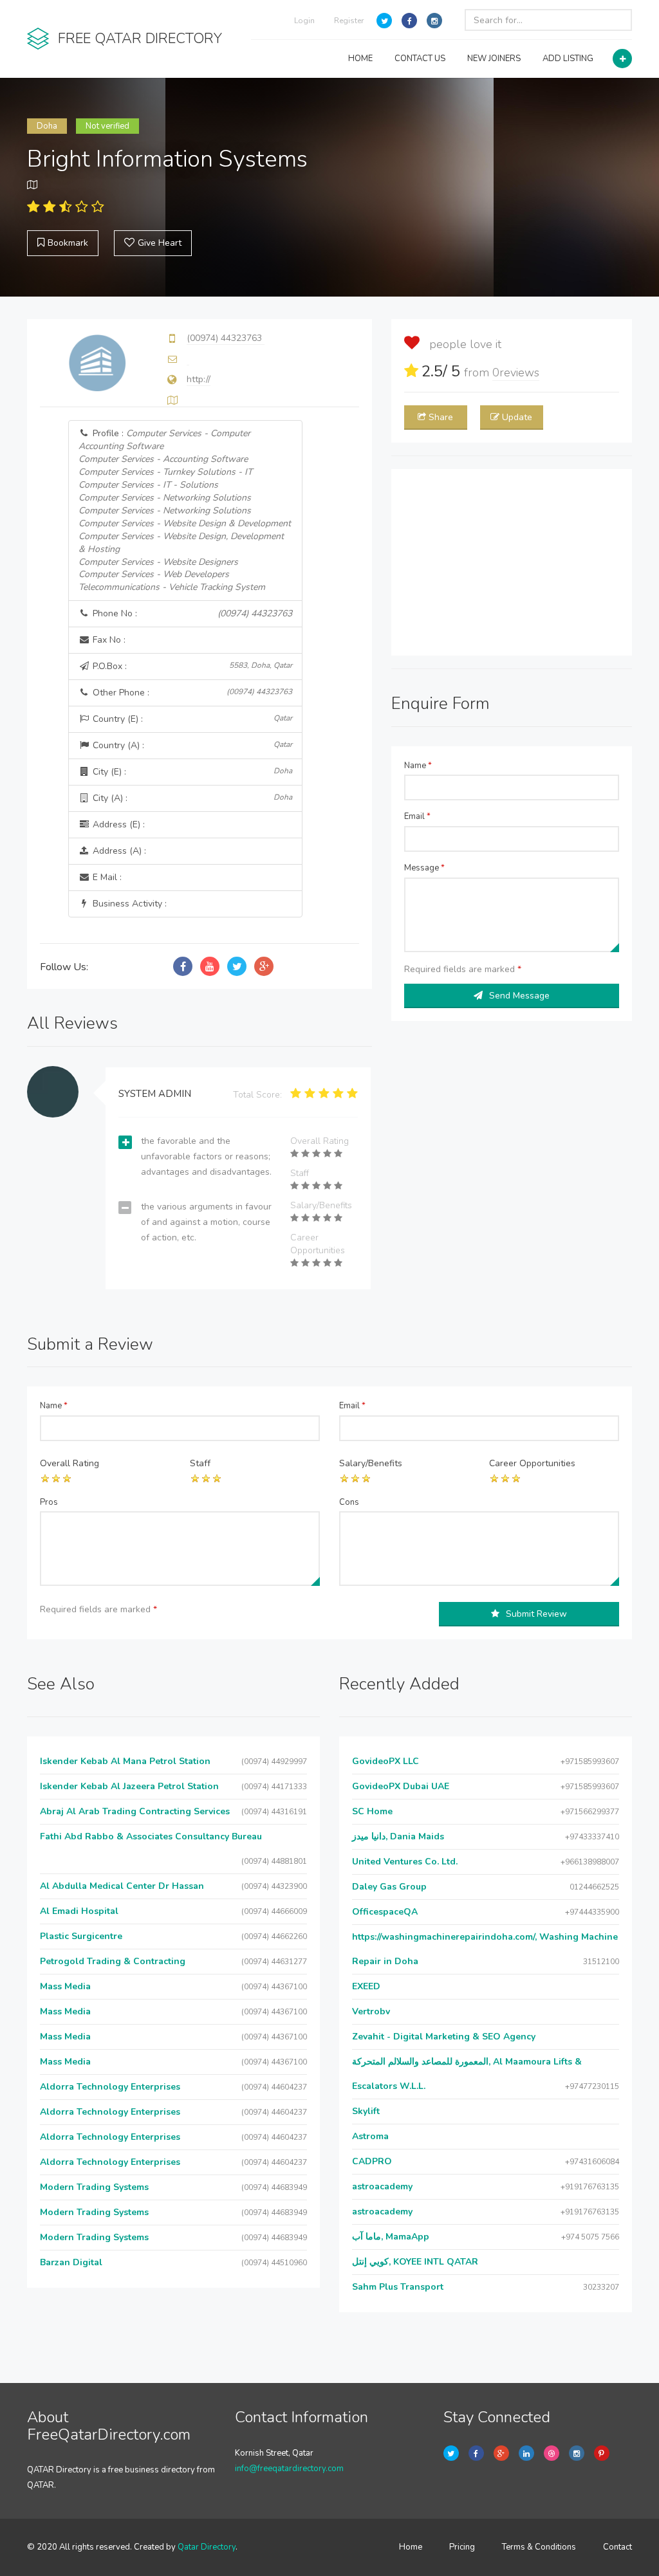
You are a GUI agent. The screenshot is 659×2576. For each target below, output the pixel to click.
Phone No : (191, 613)
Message (424, 868)
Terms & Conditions (539, 2547)
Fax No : (108, 640)
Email (417, 816)
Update (517, 417)
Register (349, 21)
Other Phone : (191, 693)
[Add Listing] (622, 59)
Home (411, 2547)
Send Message (519, 996)
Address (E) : (117, 824)
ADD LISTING (568, 59)
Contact (617, 2547)
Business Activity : (128, 904)
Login (304, 21)
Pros (49, 1502)
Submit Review (536, 1614)
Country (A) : (191, 745)
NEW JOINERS (494, 59)
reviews (516, 373)
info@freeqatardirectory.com (289, 2469)
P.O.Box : (191, 666)
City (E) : (191, 772)
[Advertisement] (512, 562)
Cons (349, 1502)
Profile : (185, 511)
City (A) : (191, 798)
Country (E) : (191, 719)
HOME (360, 59)
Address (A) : (118, 851)
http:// (199, 379)
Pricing (462, 2547)
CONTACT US (420, 59)
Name (418, 766)
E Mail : (106, 877)
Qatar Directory (207, 2547)
